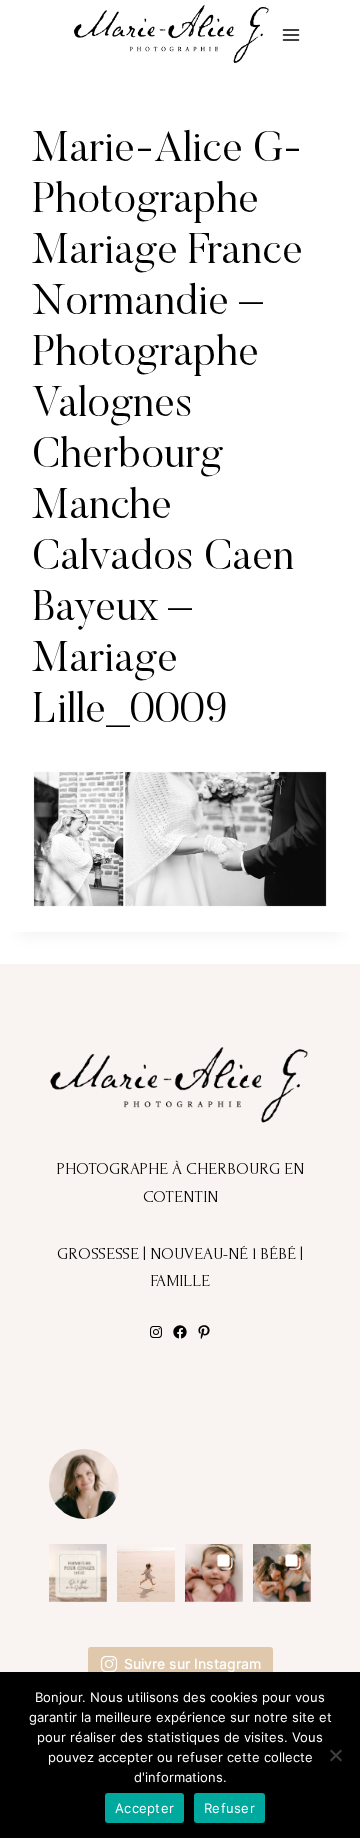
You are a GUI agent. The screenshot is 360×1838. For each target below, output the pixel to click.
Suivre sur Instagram (192, 1663)
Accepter (144, 1808)
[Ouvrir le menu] (290, 34)
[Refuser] (335, 1755)
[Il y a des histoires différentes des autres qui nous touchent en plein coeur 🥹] (214, 1573)
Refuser (229, 1808)
